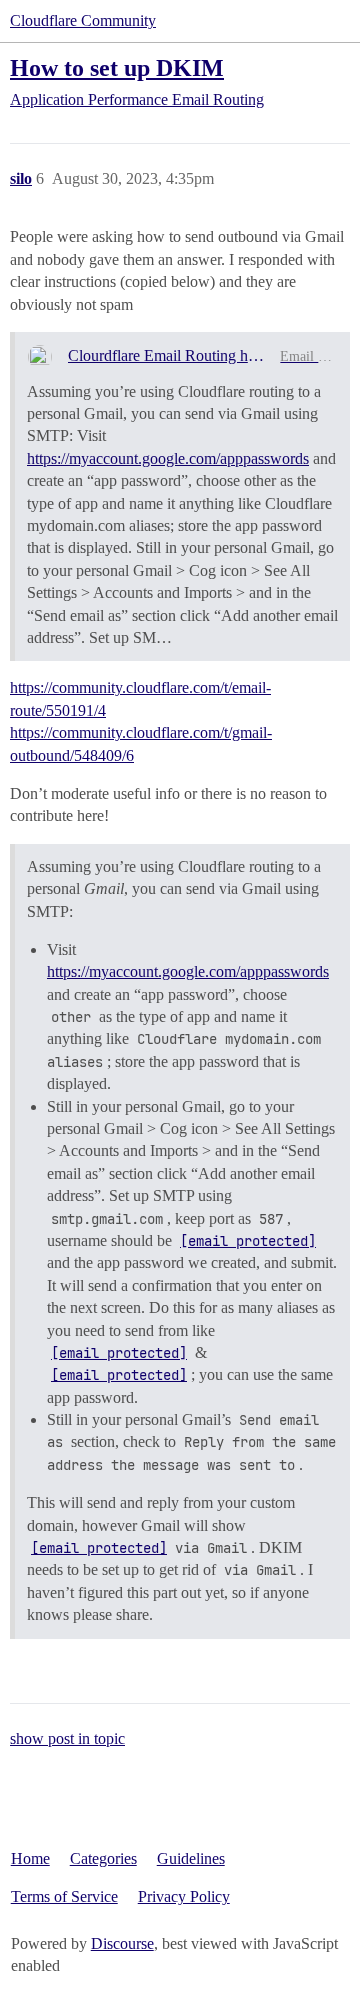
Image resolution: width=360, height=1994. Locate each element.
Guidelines (191, 1858)
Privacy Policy (184, 1896)
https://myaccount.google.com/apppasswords (168, 458)
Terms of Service (64, 1896)
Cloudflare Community (83, 20)
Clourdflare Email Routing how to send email (166, 355)
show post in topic (67, 1738)
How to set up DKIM (117, 67)
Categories (103, 1858)
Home (30, 1858)
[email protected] (248, 1241)
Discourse (122, 1943)
